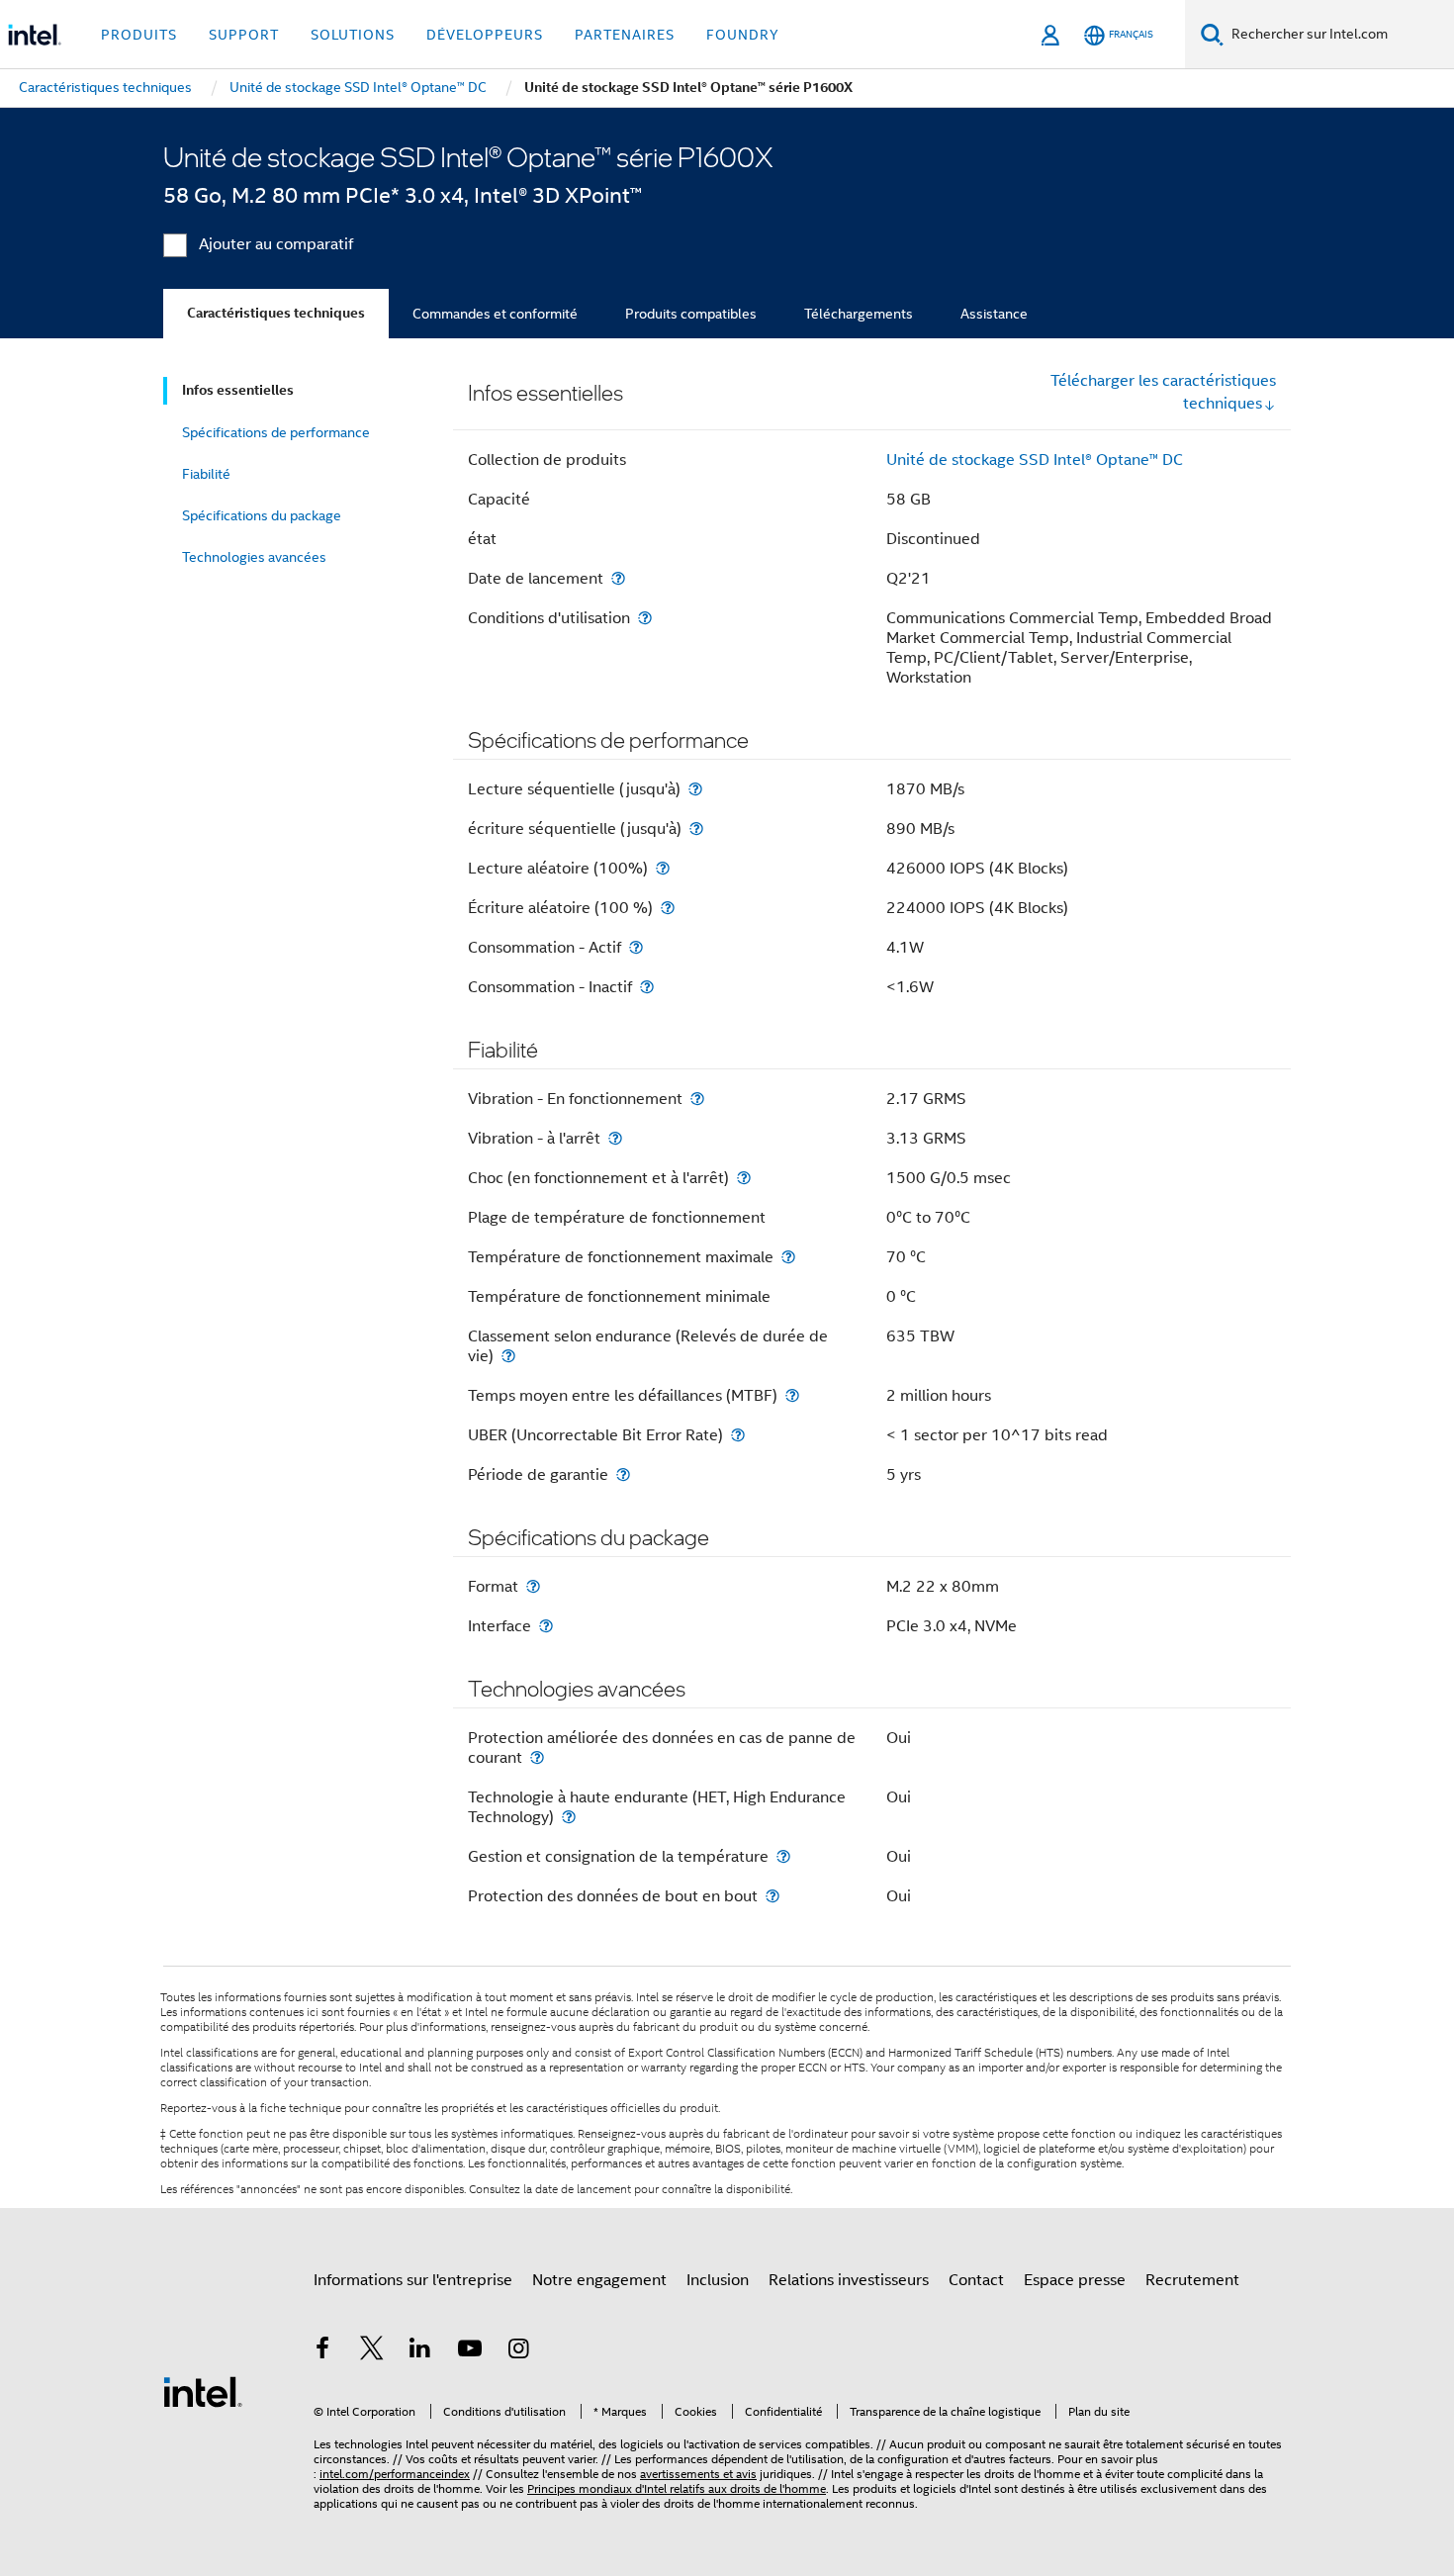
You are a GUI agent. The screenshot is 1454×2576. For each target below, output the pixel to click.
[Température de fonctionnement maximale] (788, 1257)
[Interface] (546, 1626)
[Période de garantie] (623, 1474)
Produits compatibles (691, 314)
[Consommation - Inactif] (647, 987)
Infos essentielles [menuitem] (238, 390)
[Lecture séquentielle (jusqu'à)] (695, 789)
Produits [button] (139, 35)
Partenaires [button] (625, 35)
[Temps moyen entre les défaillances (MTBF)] (792, 1395)
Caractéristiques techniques (276, 313)
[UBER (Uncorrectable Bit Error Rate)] (738, 1435)
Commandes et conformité (495, 314)
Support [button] (244, 35)
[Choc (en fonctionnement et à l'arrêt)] (744, 1178)
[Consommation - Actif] (636, 947)
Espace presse (1075, 2280)
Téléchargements (859, 314)
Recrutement (1192, 2280)
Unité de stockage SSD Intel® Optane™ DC (1035, 460)
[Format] (533, 1586)
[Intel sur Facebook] (322, 2351)
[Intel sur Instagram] (518, 2351)
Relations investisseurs (849, 2280)
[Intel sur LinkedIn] (420, 2351)
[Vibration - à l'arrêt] (615, 1138)
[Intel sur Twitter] (372, 2351)
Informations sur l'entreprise (413, 2280)
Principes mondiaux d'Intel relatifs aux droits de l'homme (677, 2488)
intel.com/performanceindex (395, 2474)
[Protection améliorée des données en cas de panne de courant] (537, 1757)
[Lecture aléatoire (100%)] (663, 868)
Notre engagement (599, 2280)
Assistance (994, 314)
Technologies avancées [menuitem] (254, 557)
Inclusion (718, 2280)
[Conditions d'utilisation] (645, 618)
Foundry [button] (743, 35)
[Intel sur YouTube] (470, 2351)
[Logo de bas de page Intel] (203, 2391)
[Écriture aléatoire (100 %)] (668, 908)
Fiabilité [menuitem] (206, 474)
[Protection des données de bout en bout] (772, 1896)
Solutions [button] (353, 35)
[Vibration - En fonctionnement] (697, 1099)
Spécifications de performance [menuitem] (276, 432)
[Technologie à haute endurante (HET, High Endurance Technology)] (569, 1817)
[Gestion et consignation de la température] (783, 1856)
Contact (976, 2280)
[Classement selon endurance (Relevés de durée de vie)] (508, 1356)
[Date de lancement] (618, 578)
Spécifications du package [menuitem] (262, 515)
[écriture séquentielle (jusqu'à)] (696, 828)
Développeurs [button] (485, 35)
